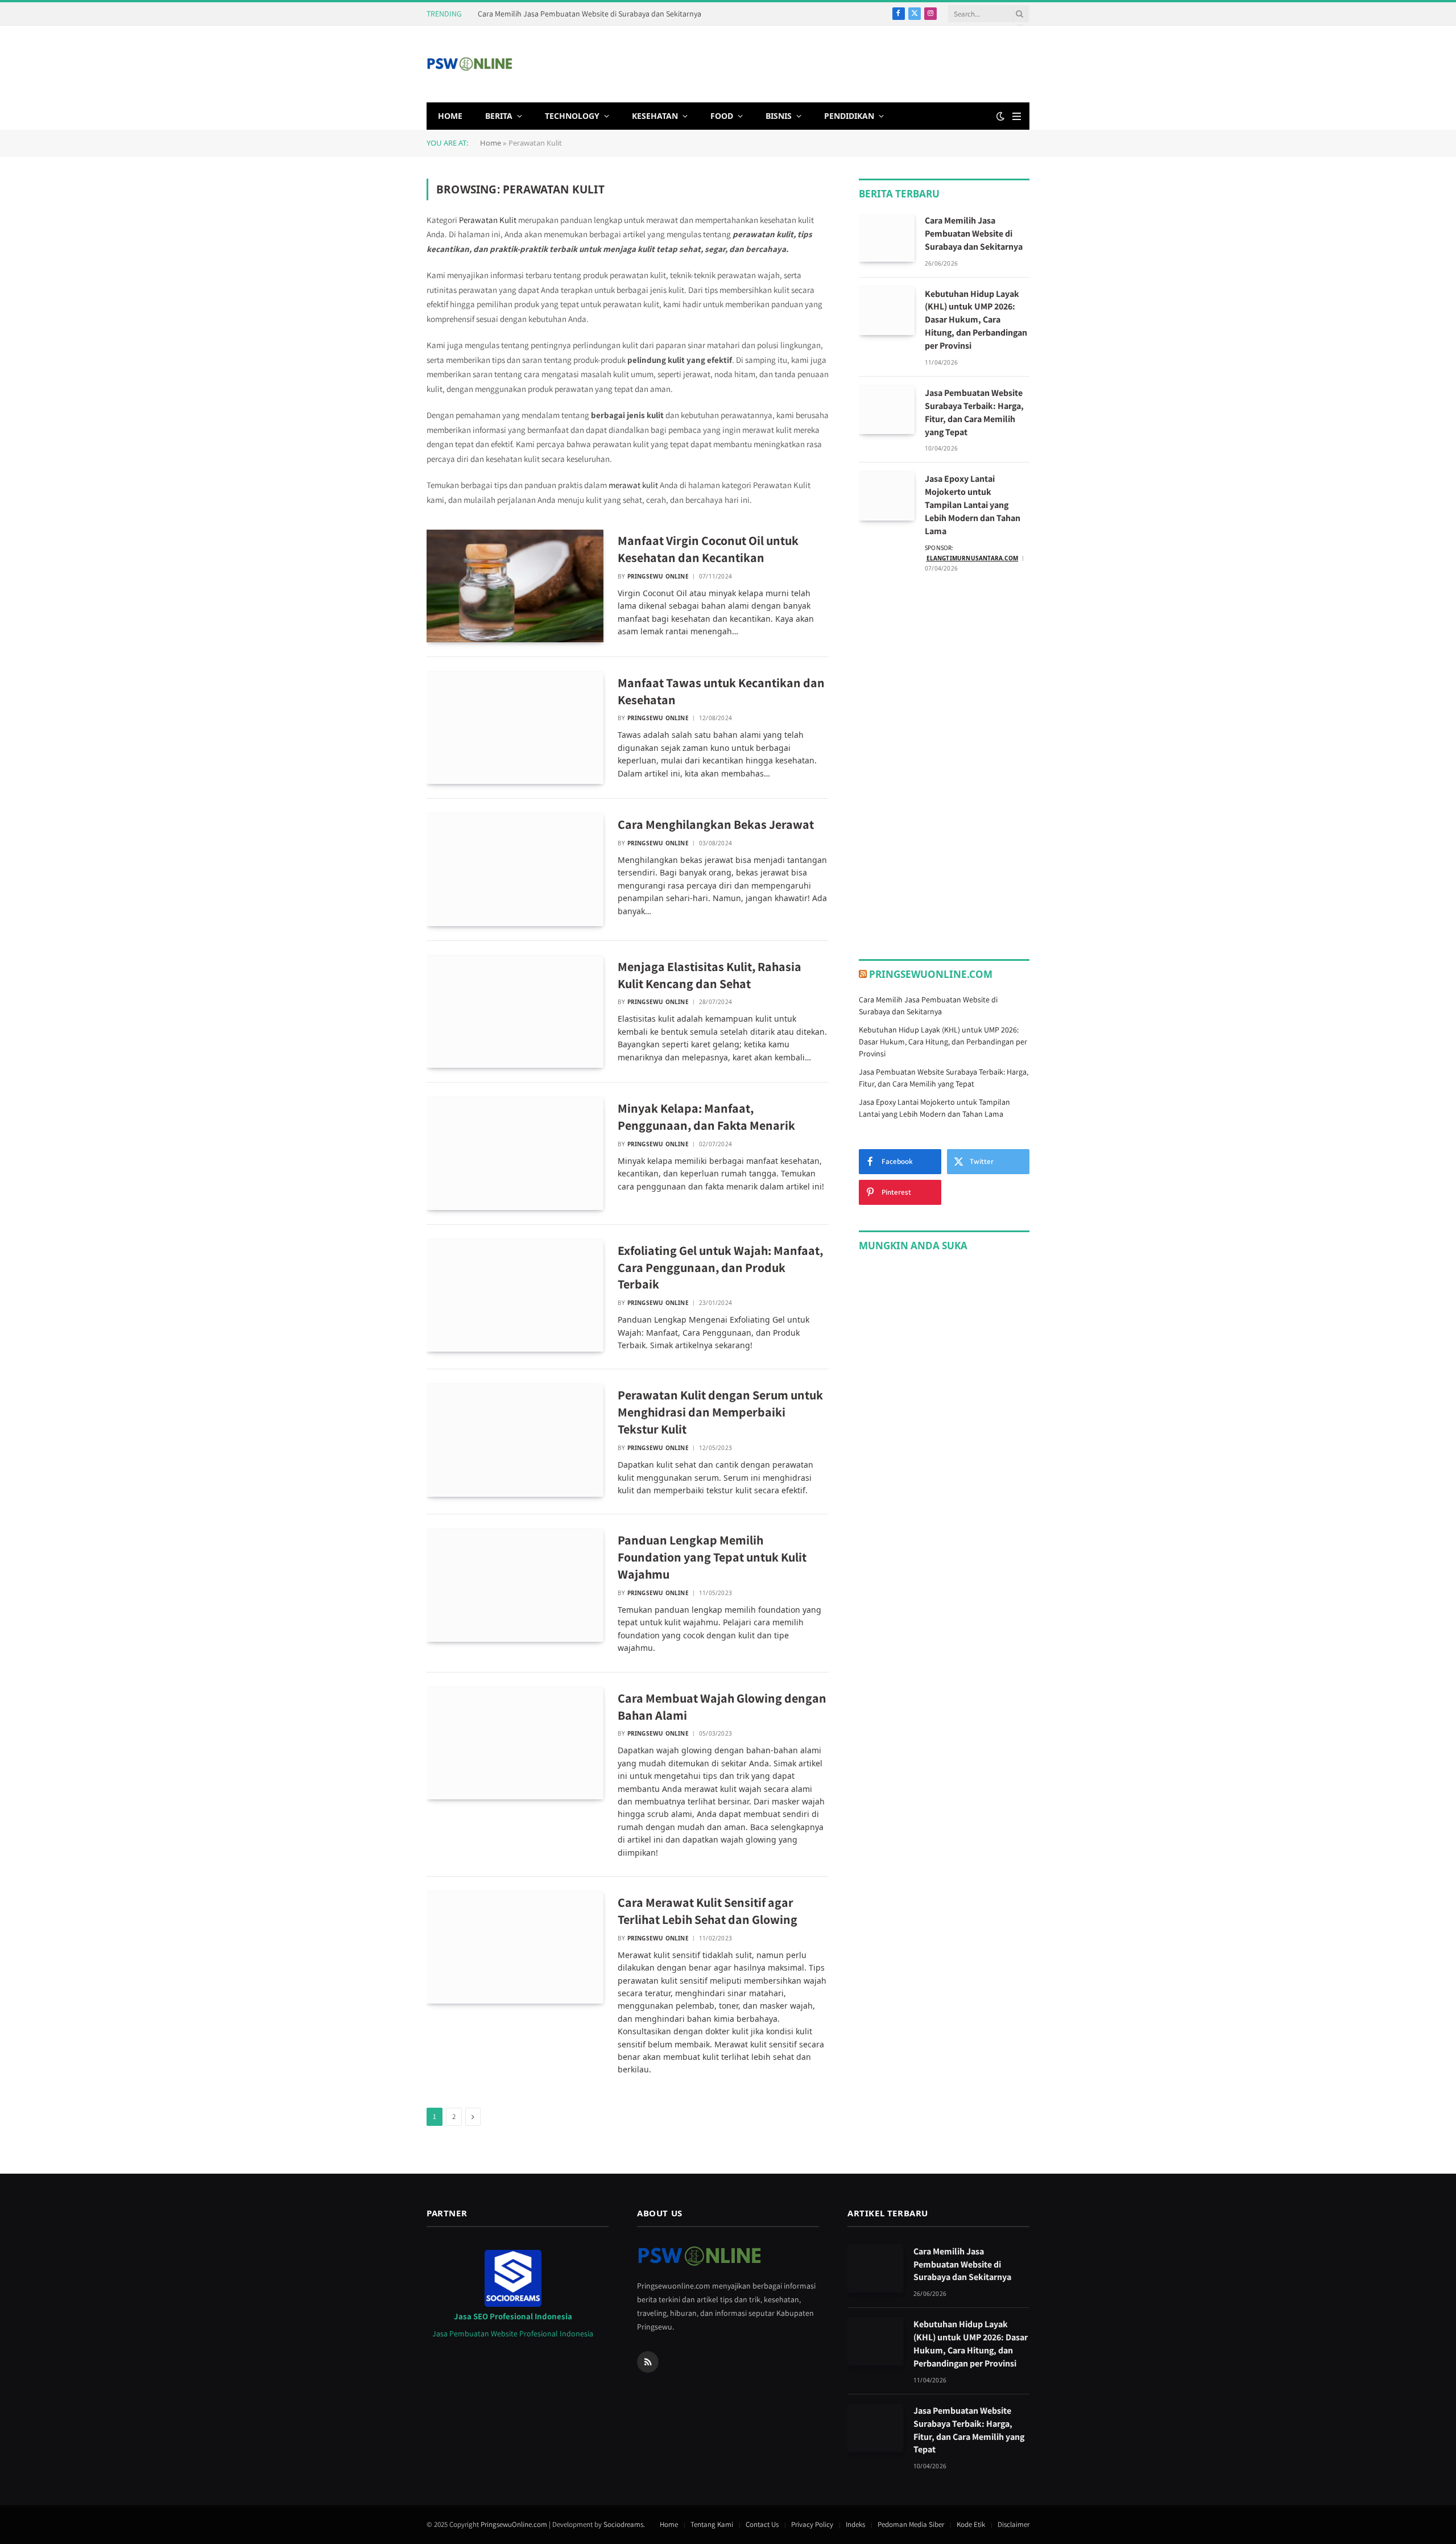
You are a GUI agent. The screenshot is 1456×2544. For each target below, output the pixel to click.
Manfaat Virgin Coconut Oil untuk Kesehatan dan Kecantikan (708, 549)
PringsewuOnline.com (931, 974)
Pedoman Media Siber (911, 2524)
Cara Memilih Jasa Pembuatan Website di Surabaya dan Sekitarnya (590, 14)
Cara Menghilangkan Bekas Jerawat (716, 824)
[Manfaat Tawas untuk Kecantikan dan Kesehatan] (515, 728)
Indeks (855, 2524)
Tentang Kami (712, 2524)
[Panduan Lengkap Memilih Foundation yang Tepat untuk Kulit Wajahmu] (515, 1585)
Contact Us (762, 2524)
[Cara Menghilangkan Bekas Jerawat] (515, 870)
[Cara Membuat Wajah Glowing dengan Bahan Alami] (515, 1744)
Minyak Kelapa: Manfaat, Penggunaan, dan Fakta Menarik (706, 1117)
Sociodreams (623, 2524)
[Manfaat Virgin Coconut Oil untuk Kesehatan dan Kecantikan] (515, 586)
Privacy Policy (812, 2524)
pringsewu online (658, 576)
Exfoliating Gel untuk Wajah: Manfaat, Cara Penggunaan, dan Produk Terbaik (720, 1267)
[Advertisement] (822, 63)
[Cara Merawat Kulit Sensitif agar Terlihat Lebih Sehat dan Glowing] (515, 1948)
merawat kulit (633, 485)
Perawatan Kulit (488, 220)
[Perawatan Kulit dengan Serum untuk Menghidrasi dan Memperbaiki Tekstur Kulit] (515, 1440)
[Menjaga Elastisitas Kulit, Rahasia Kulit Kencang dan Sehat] (515, 1012)
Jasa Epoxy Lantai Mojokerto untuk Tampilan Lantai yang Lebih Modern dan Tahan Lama (973, 505)
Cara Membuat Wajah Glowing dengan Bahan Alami (722, 1707)
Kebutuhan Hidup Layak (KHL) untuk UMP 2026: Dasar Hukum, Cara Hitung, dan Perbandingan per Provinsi (976, 320)
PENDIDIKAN (849, 116)
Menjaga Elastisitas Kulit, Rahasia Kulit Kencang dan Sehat (710, 975)
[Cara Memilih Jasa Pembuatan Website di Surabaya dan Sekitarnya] (887, 238)
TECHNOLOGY (572, 116)
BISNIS (779, 116)
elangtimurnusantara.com (973, 558)
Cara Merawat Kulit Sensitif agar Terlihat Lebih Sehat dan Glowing (708, 1911)
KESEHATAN (655, 116)
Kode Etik (971, 2524)
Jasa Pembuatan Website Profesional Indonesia (513, 2334)
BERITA (499, 116)
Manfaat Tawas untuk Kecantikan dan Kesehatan (721, 691)
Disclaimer (1014, 2524)
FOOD (722, 116)
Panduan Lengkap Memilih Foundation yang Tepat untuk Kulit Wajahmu (712, 1557)
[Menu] (1017, 116)
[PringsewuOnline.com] (470, 64)
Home (491, 143)
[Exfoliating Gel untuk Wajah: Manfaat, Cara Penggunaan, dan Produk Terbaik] (515, 1296)
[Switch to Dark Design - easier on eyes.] (1000, 116)
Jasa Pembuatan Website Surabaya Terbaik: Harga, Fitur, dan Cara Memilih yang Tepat (974, 412)
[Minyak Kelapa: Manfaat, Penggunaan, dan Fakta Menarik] (515, 1154)
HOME (450, 116)
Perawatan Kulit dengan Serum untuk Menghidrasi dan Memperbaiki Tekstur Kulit (720, 1412)
